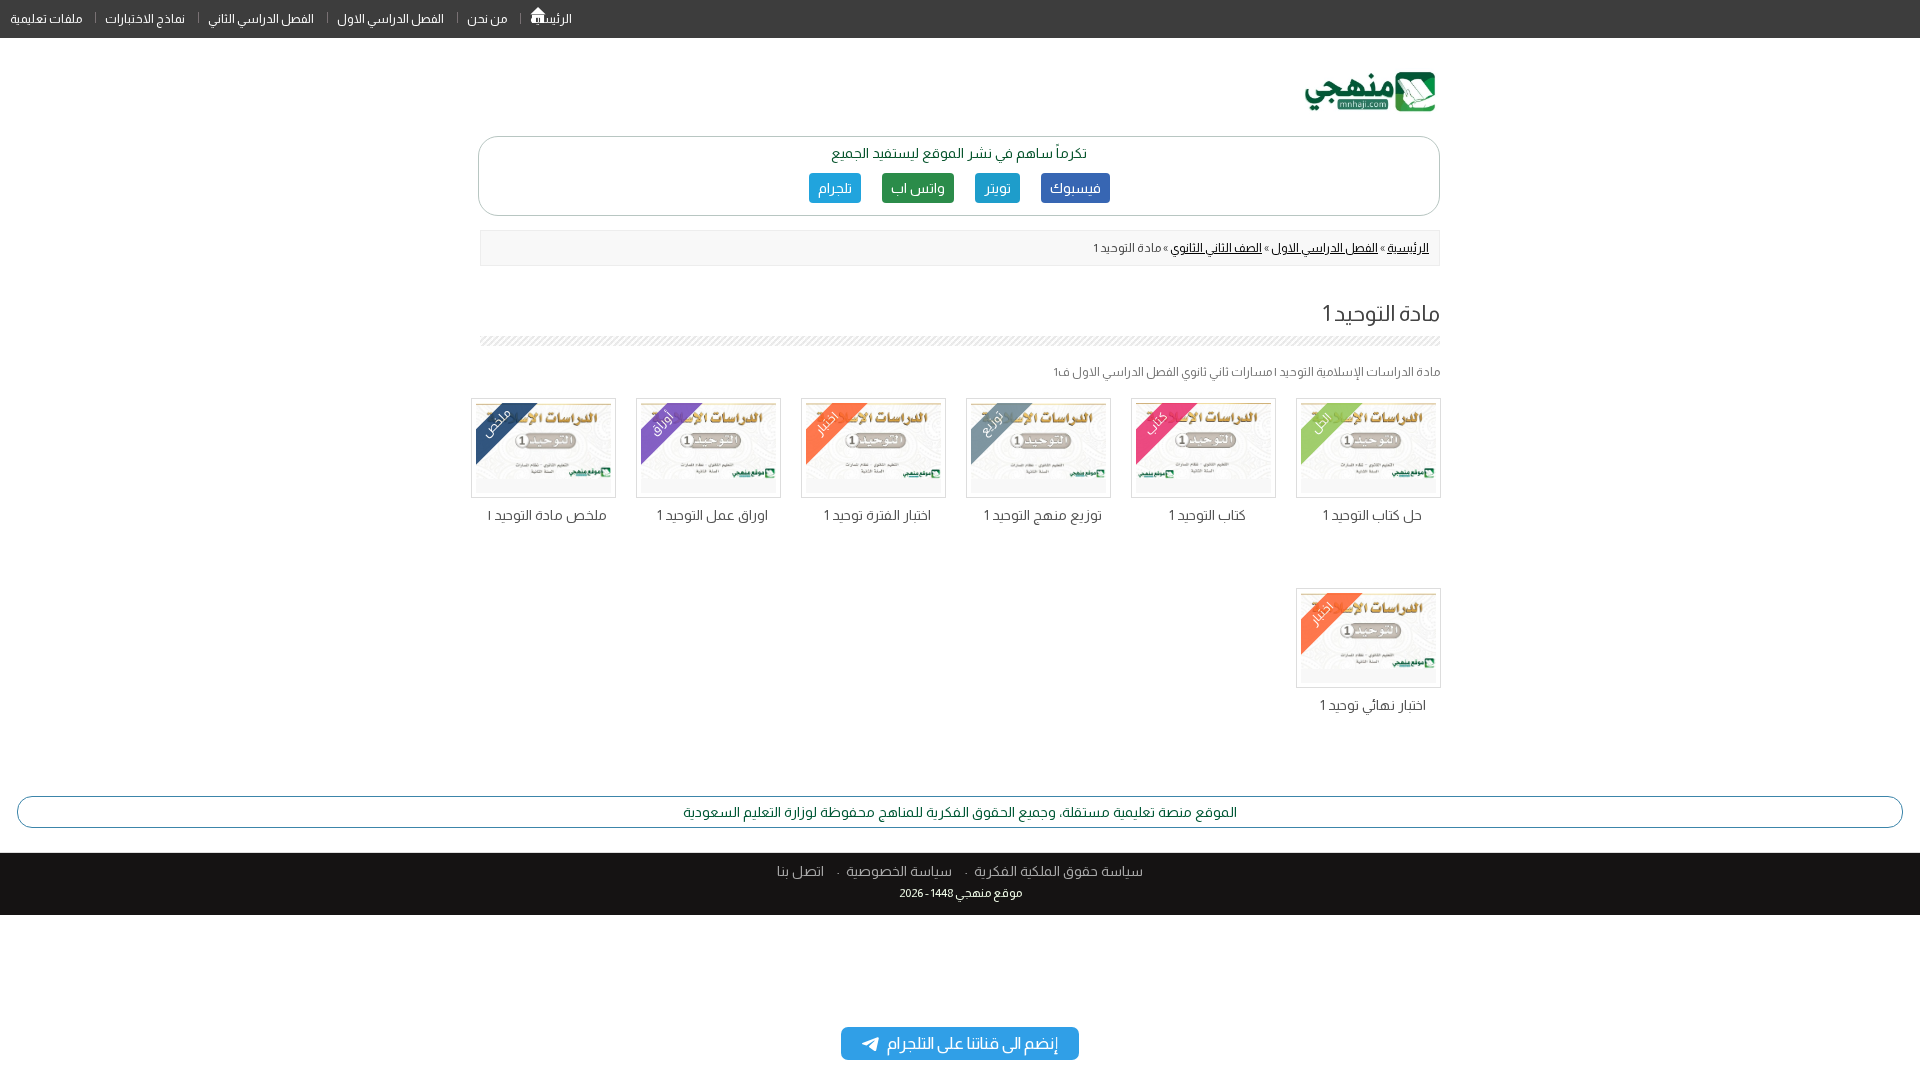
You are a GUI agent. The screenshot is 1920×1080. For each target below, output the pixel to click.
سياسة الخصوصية (899, 871)
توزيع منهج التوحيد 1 (1043, 515)
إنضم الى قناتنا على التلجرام (972, 1043)
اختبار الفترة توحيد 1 (877, 515)
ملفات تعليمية (46, 19)
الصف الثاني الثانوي (1216, 248)
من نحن (487, 19)
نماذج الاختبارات (145, 19)
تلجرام (835, 188)
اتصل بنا (800, 871)
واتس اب (918, 188)
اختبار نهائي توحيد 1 (1373, 705)
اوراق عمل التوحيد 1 (712, 515)
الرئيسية (538, 19)
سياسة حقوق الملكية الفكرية (1058, 871)
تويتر (997, 188)
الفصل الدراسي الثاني (261, 19)
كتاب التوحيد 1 (1207, 515)
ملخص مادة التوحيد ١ (547, 515)
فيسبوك (1075, 188)
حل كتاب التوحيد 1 (1372, 515)
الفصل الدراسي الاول (390, 19)
